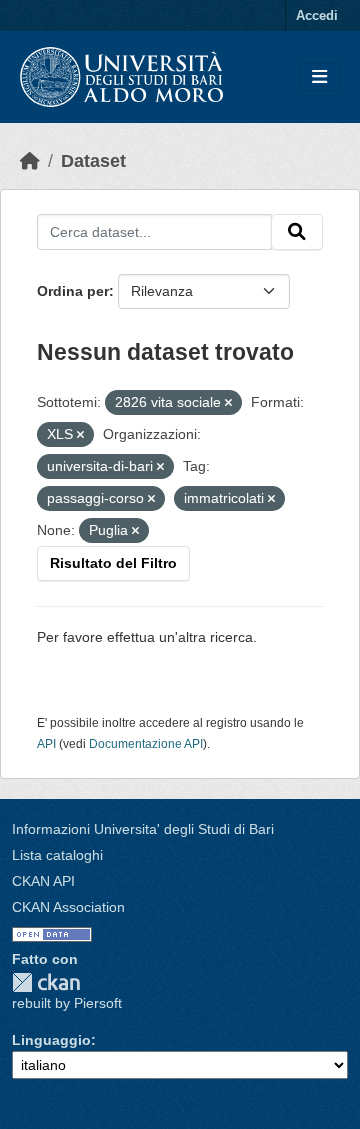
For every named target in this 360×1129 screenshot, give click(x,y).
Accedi (317, 15)
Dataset (93, 161)
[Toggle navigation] (319, 77)
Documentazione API (146, 744)
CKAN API (43, 881)
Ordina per (73, 291)
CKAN (46, 982)
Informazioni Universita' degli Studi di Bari (143, 829)
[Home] (30, 161)
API (46, 744)
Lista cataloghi (57, 855)
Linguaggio (51, 1040)
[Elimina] (228, 403)
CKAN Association (68, 907)
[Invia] (297, 232)
